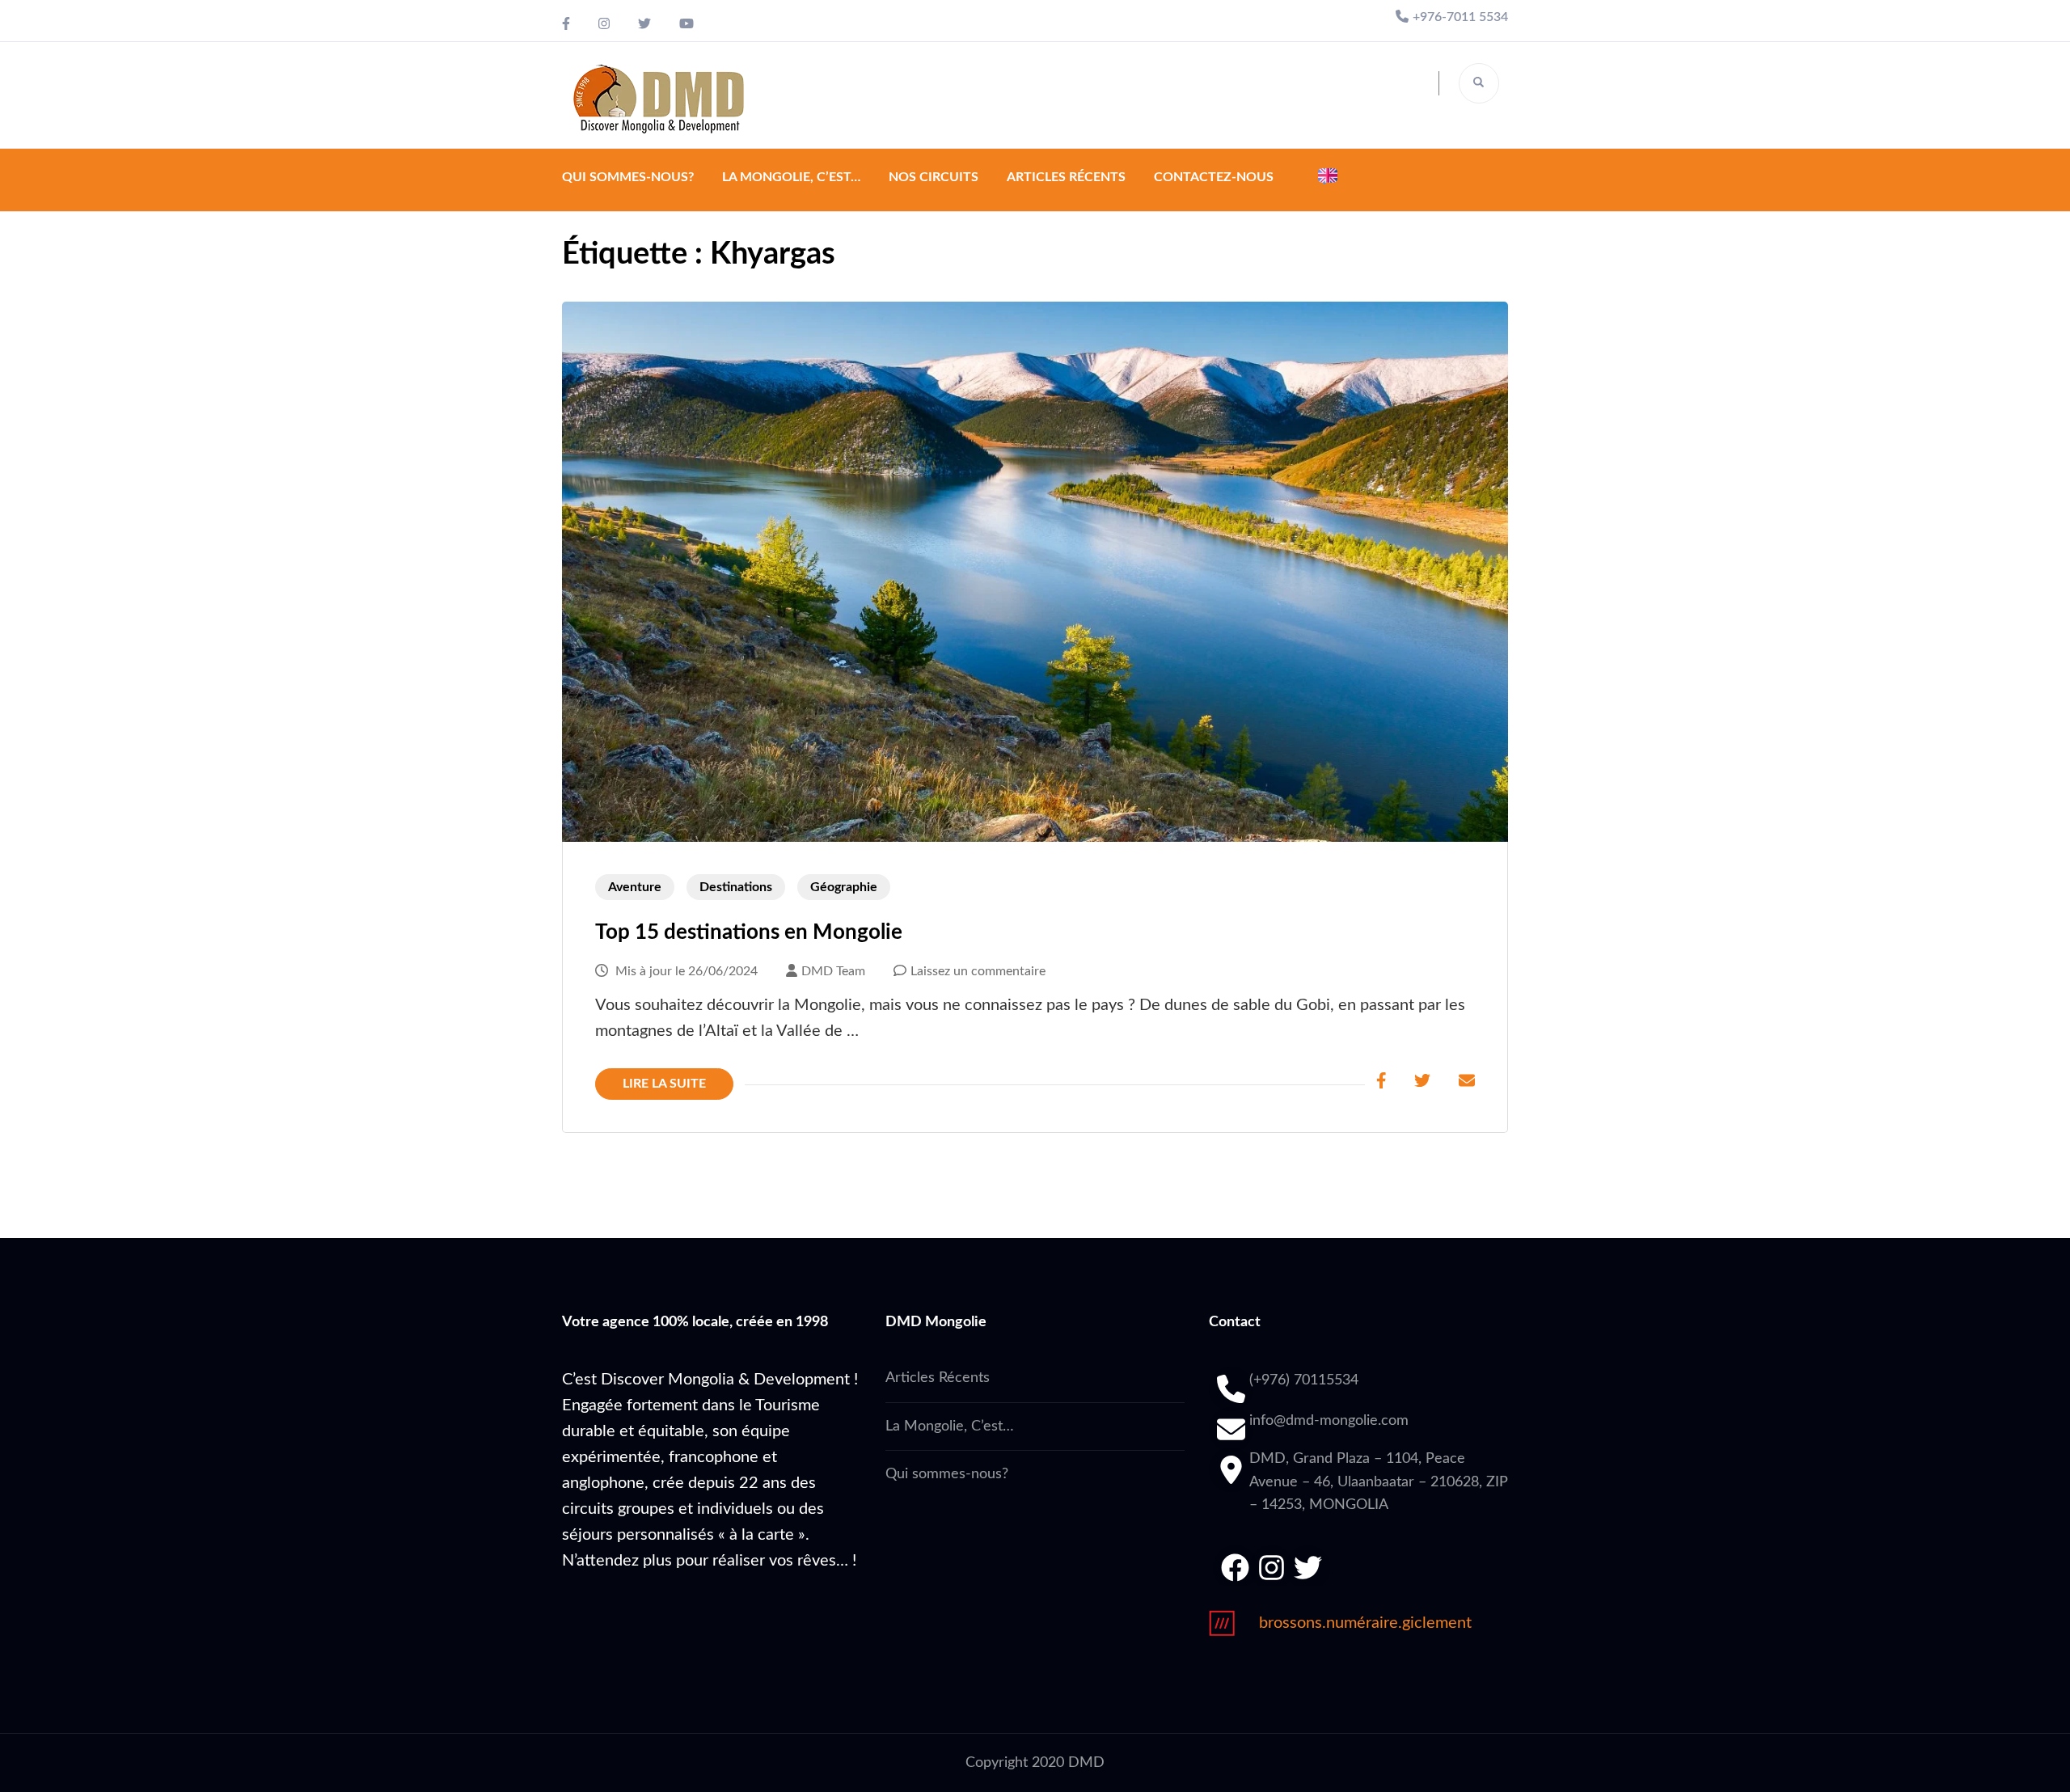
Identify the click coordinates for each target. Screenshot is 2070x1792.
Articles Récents (1066, 177)
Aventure (635, 887)
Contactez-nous (1214, 177)
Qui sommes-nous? (628, 177)
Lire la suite (664, 1084)
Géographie (844, 887)
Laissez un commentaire (978, 971)
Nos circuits (934, 177)
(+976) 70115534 (1304, 1380)
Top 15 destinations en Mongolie (749, 932)
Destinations (736, 887)
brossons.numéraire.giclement (1365, 1623)
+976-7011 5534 (1460, 17)
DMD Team (833, 971)
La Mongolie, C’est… (791, 177)
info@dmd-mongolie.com (1329, 1421)
